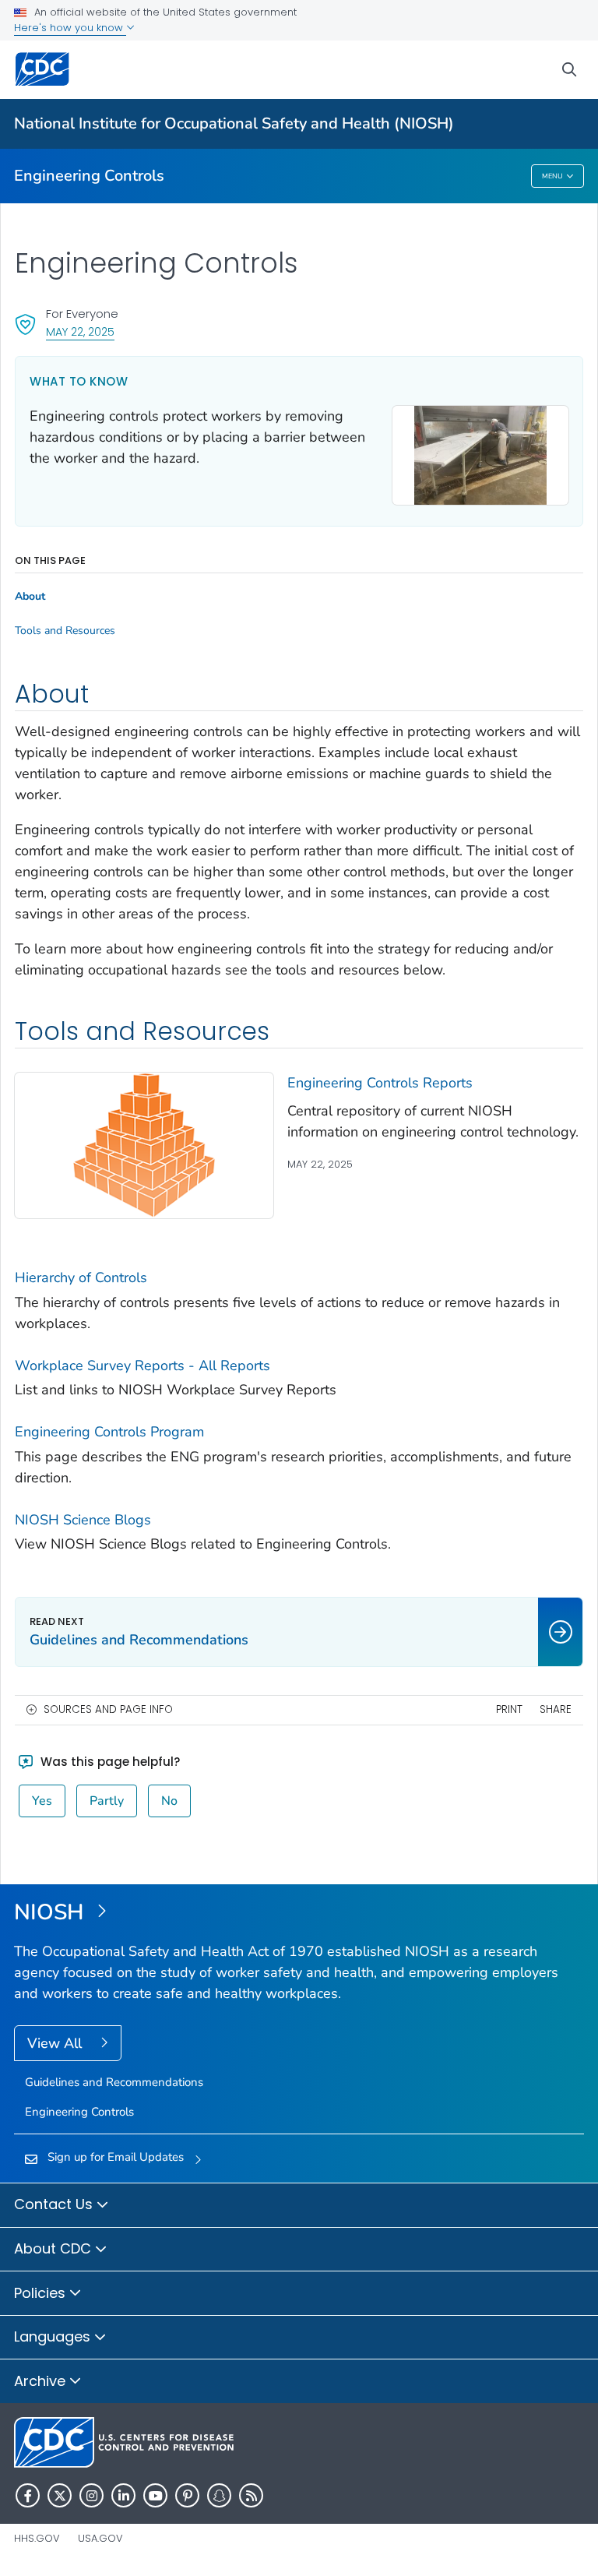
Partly (107, 1801)
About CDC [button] (55, 2248)
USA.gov (100, 2538)
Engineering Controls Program (109, 1432)
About (30, 597)
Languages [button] (54, 2336)
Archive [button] (42, 2381)
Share (556, 1709)
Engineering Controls (89, 176)
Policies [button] (42, 2293)
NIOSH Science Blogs (83, 1520)
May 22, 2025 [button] (80, 331)
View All (56, 2043)
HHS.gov (37, 2538)
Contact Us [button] (55, 2204)
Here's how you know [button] (70, 28)
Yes (42, 1801)
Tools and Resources (65, 631)
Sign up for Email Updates (116, 2157)
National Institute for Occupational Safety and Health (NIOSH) (234, 123)
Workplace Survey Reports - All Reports (142, 1366)
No (169, 1801)
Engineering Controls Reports (380, 1083)
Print (509, 1709)
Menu (552, 176)
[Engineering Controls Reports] (144, 1144)
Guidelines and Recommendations (114, 2082)
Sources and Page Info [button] (108, 1709)
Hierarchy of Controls (81, 1277)
